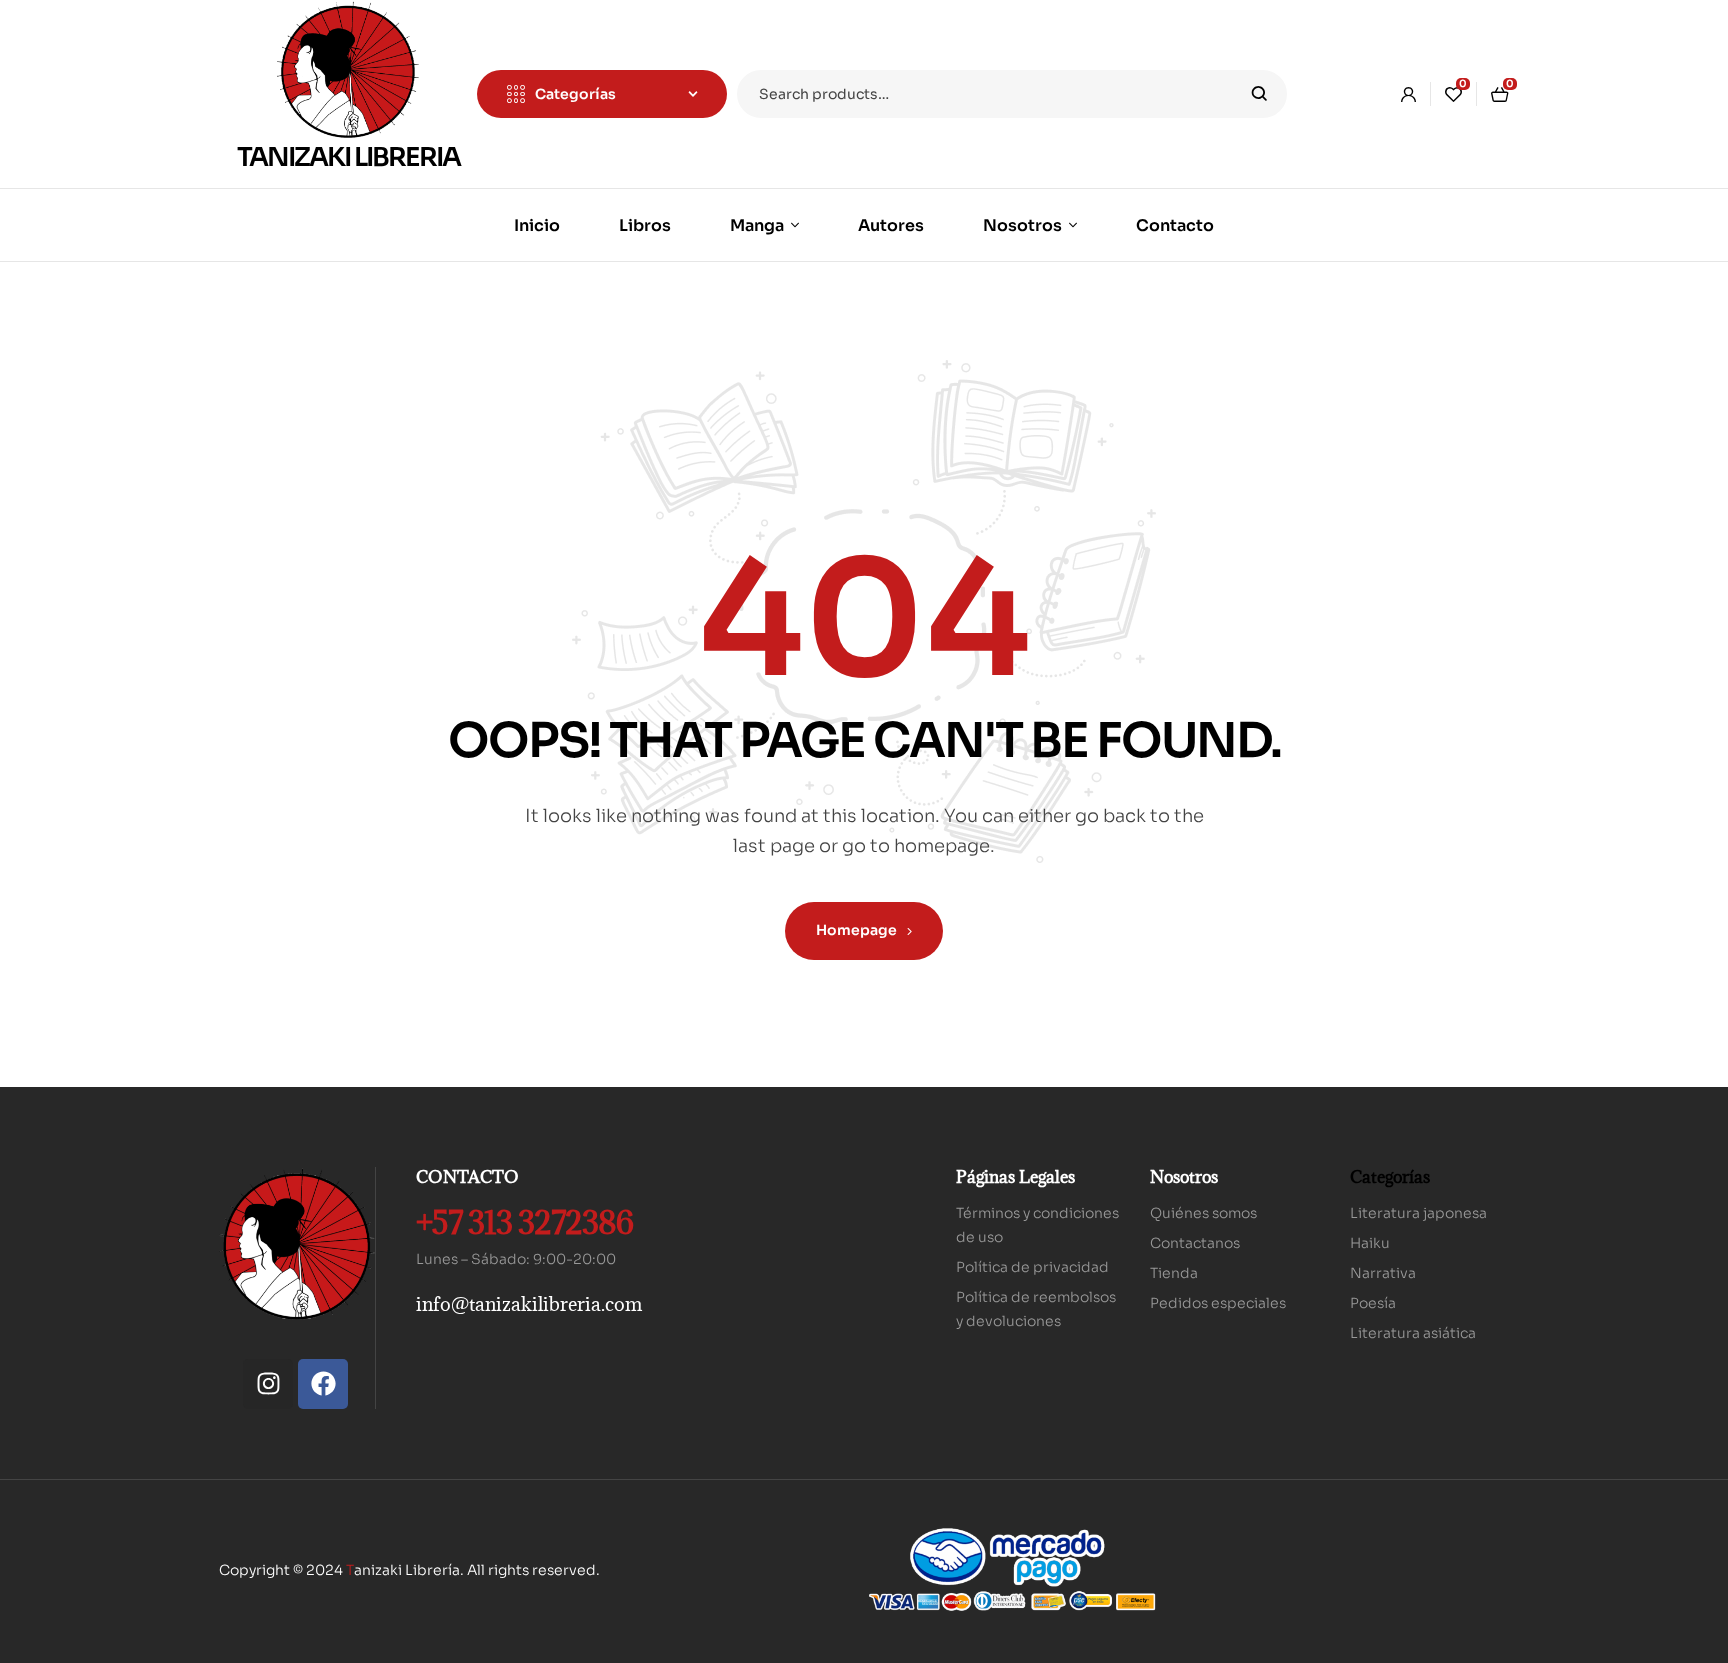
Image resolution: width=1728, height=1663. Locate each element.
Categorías (1390, 1177)
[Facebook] (323, 1384)
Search (1259, 94)
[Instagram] (268, 1384)
